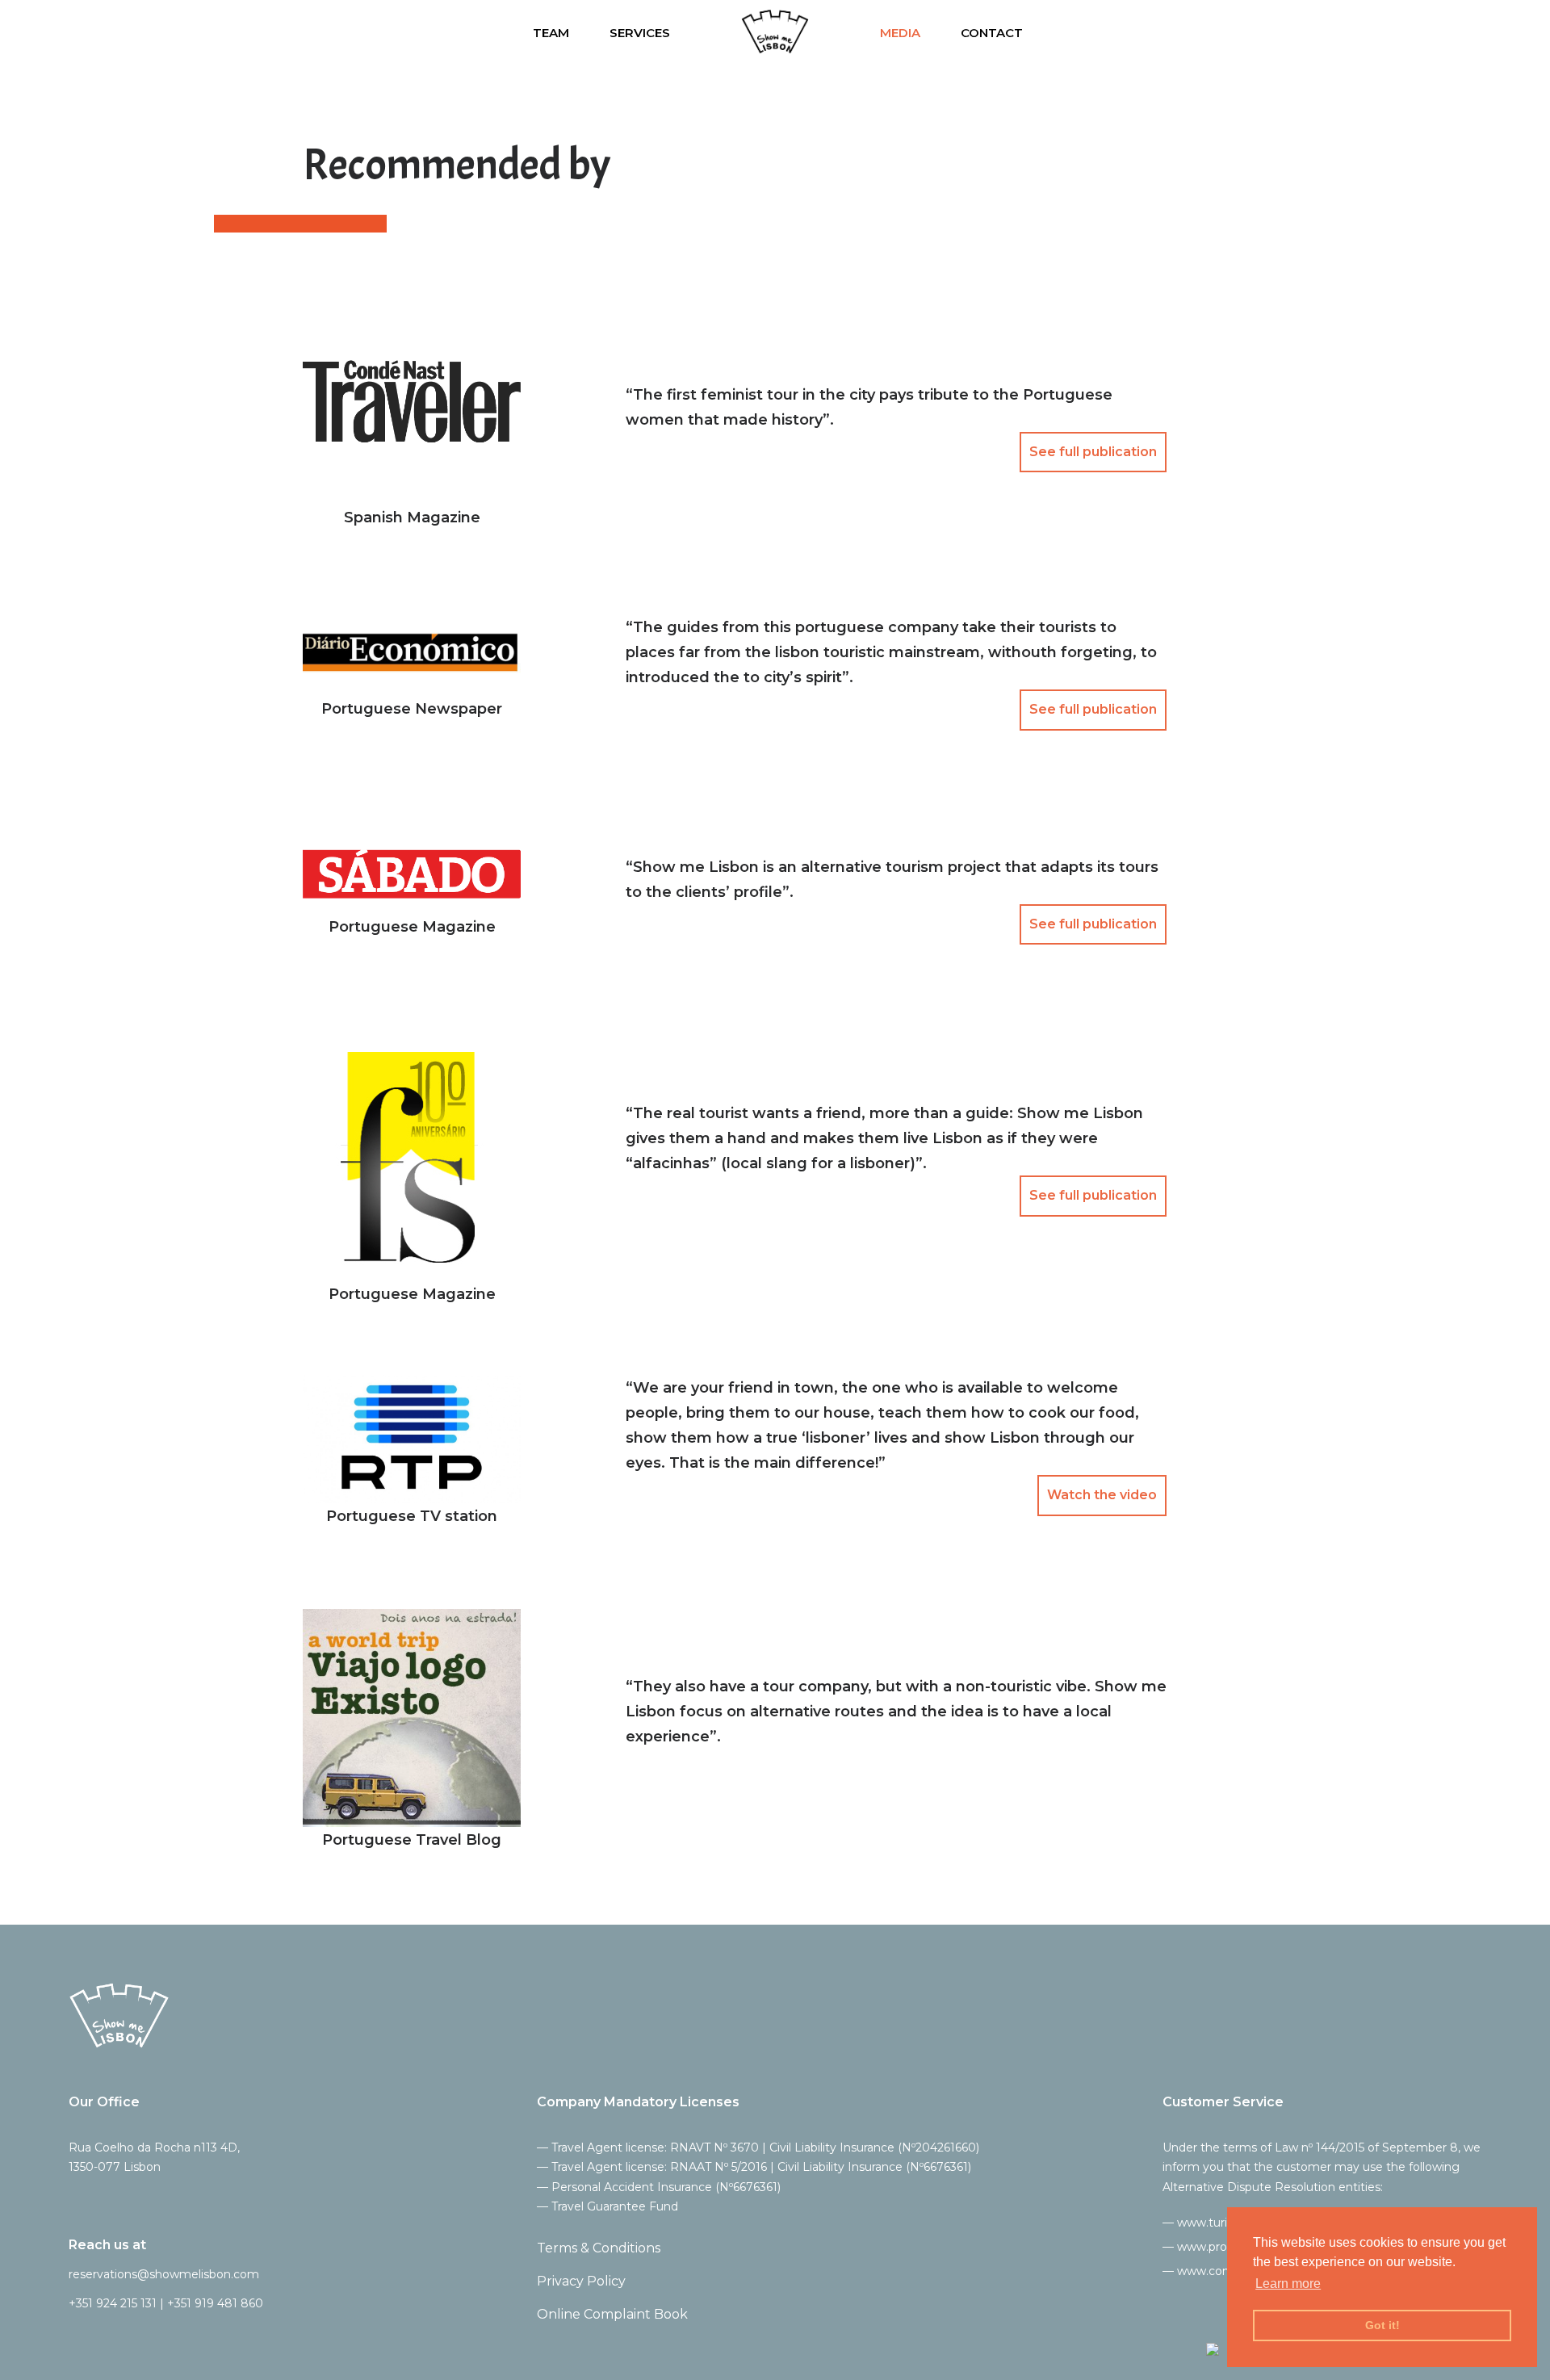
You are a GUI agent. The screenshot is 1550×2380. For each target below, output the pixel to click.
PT (1480, 34)
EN (1384, 34)
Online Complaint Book (612, 2314)
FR (1447, 34)
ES (1416, 34)
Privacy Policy (581, 2281)
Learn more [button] (1288, 2284)
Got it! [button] (1382, 2325)
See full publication (1093, 452)
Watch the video (1102, 1495)
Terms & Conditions (599, 2248)
